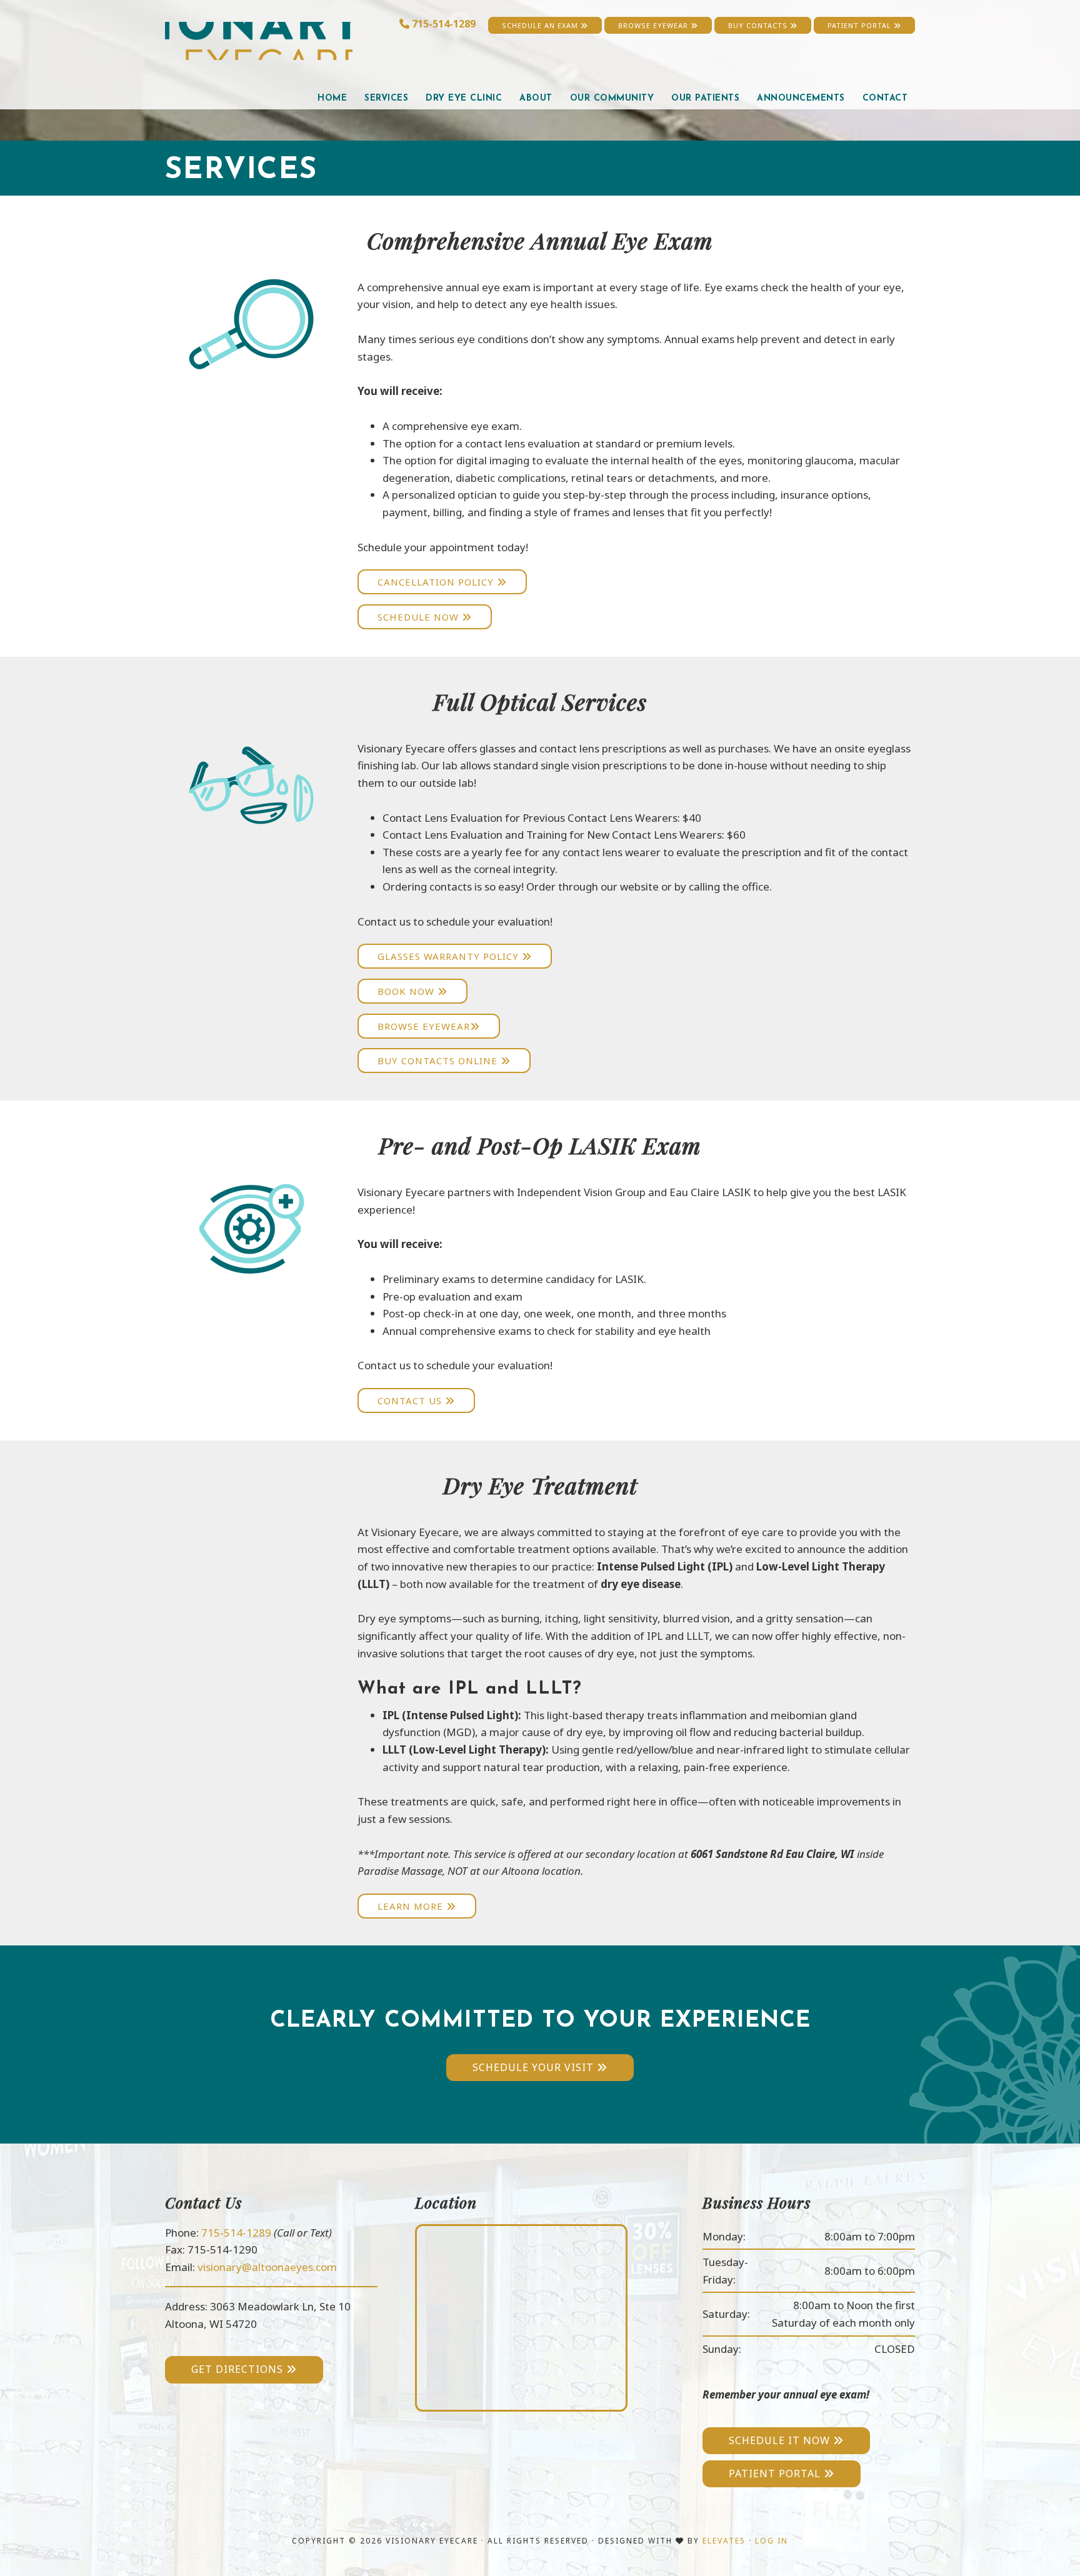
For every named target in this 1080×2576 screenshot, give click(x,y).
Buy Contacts (759, 25)
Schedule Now (420, 617)
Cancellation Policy (437, 582)
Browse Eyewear (654, 25)
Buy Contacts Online (439, 1061)
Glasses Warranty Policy (450, 956)
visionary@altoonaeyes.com (267, 2267)
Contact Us (411, 1400)
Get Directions (239, 2369)
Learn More (412, 1906)
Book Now (407, 991)
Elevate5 (724, 2541)
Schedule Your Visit (535, 2067)
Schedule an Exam (541, 25)
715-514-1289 (444, 24)
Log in (772, 2541)
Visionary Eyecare (259, 41)
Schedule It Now (781, 2440)
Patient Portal (861, 25)
